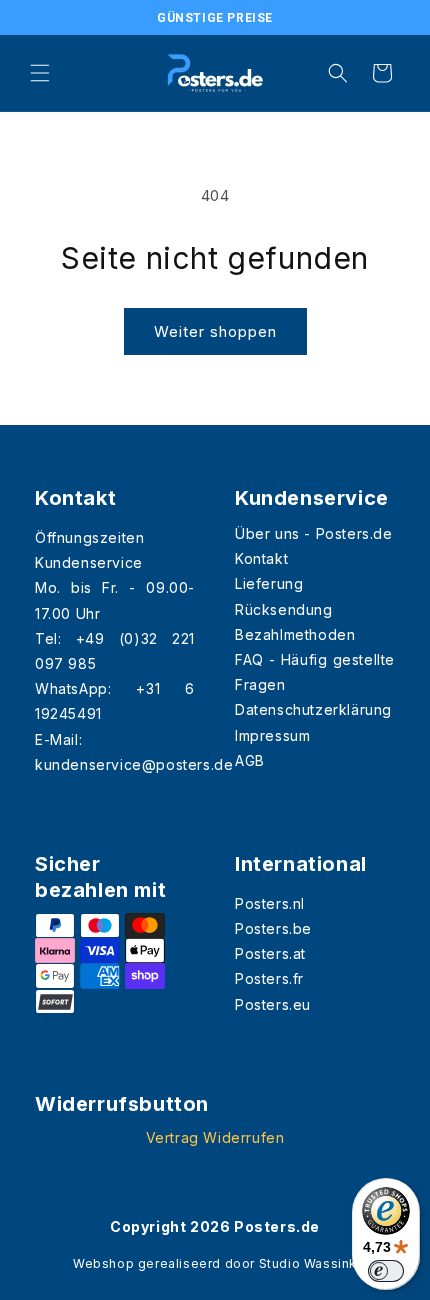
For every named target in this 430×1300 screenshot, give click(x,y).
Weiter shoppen (215, 331)
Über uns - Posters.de (314, 533)
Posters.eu (273, 1004)
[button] (40, 73)
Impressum (272, 735)
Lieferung (269, 583)
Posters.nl (270, 903)
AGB (250, 760)
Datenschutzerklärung (313, 709)
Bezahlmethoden (295, 634)
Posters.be (273, 928)
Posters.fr (269, 978)
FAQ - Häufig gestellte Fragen (315, 672)
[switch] (386, 1271)
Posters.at (270, 953)
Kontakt (261, 558)
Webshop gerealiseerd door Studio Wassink (215, 1263)
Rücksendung (284, 609)
